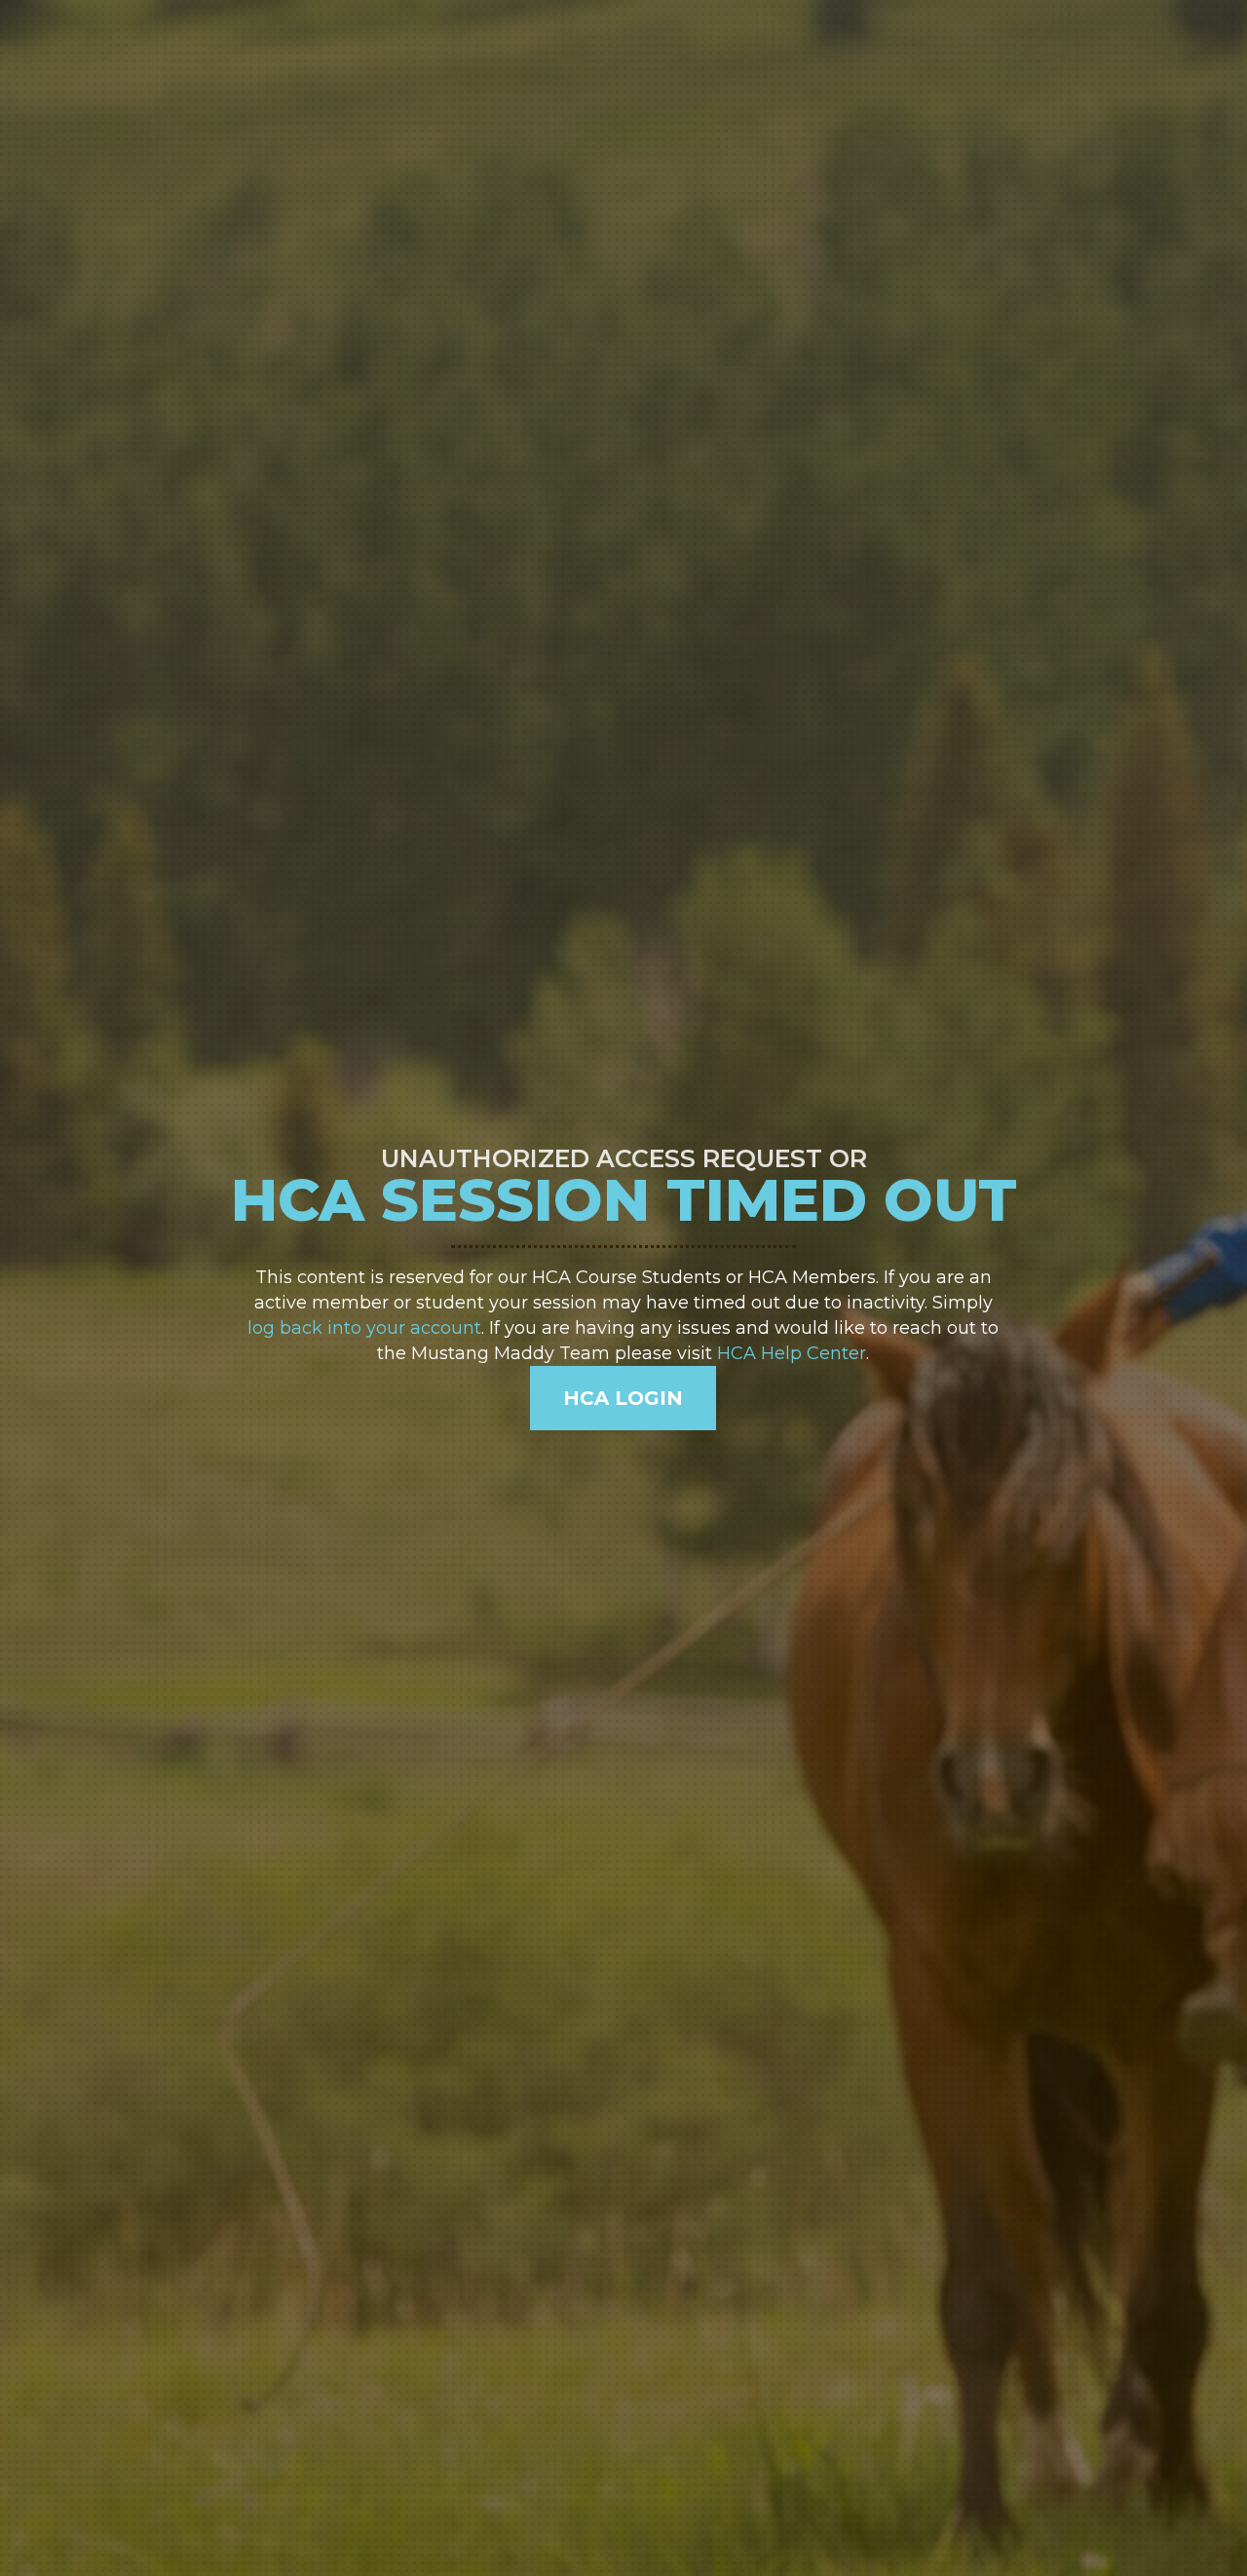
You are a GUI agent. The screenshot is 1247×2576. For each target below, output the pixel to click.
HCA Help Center (792, 1353)
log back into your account (364, 1328)
